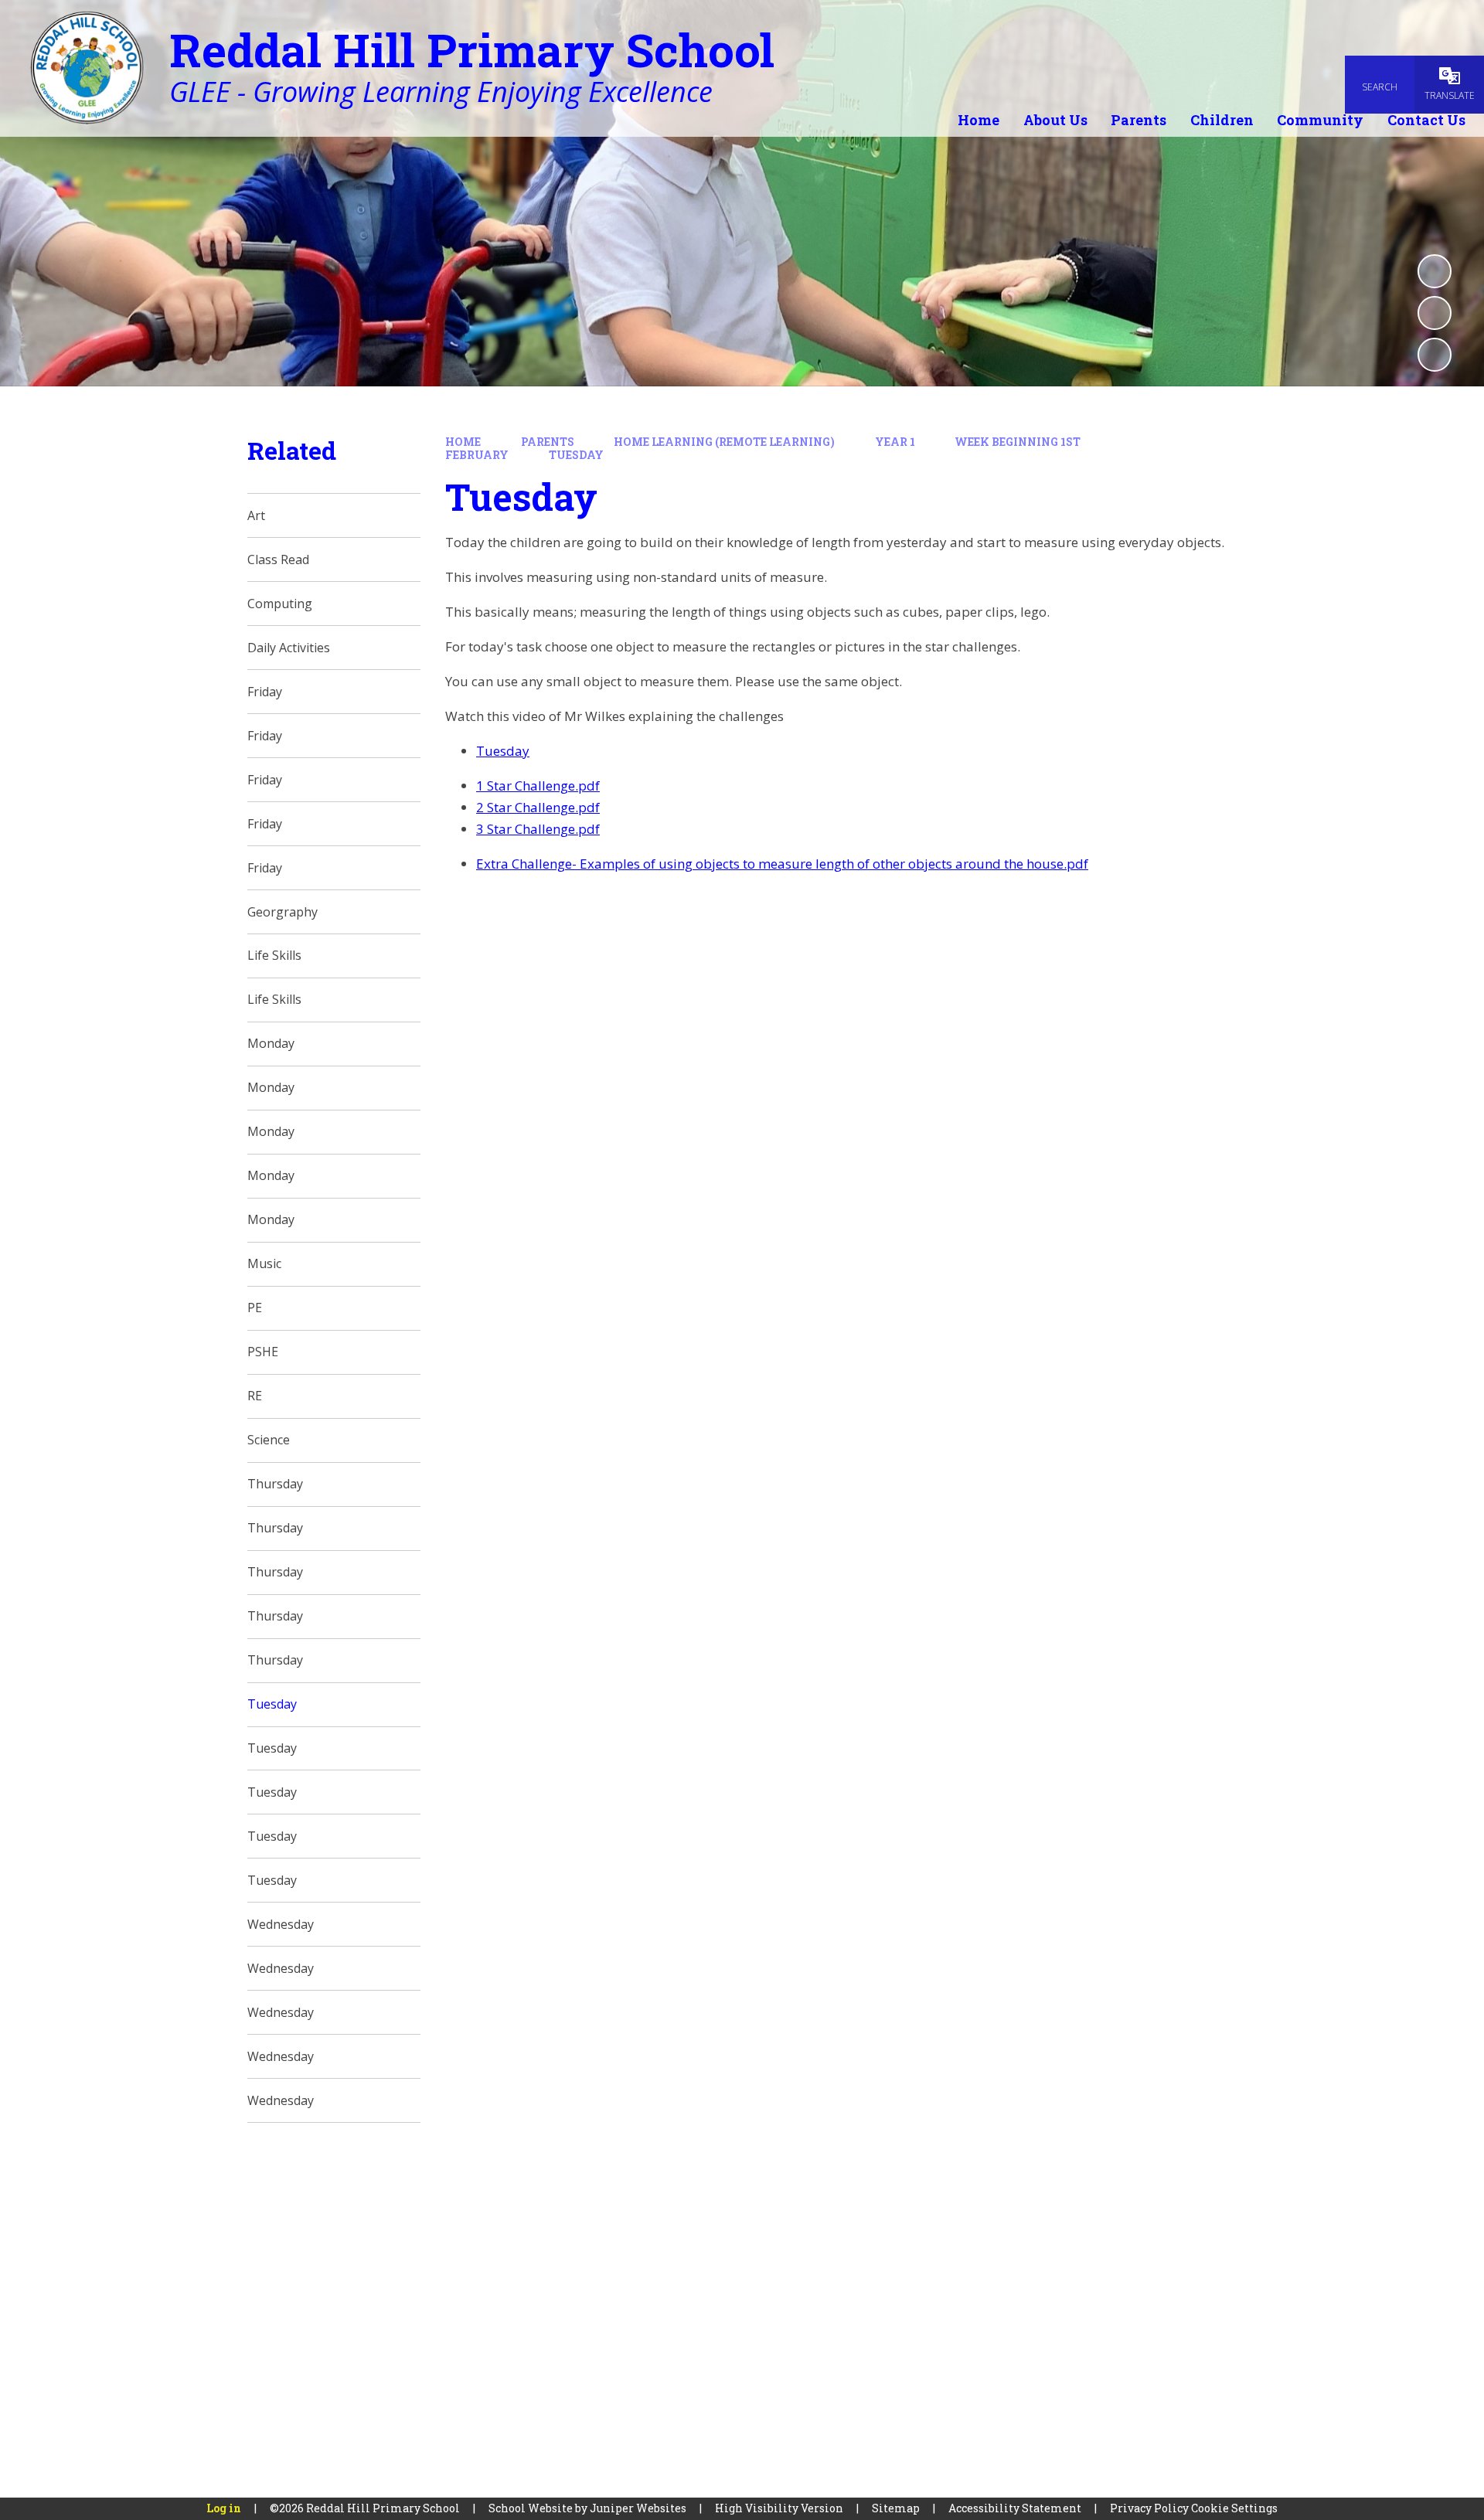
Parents (548, 442)
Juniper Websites (638, 2508)
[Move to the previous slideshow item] (1435, 313)
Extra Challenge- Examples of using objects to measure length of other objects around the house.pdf (782, 864)
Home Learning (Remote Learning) (724, 442)
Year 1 (895, 442)
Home (463, 442)
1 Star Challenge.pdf (538, 786)
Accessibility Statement (1015, 2508)
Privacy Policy (1149, 2508)
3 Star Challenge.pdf (538, 829)
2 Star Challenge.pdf (538, 807)
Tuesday (576, 455)
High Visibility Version (779, 2508)
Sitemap (896, 2508)
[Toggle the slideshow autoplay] (1435, 271)
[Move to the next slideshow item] (1435, 355)
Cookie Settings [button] (1234, 2508)
